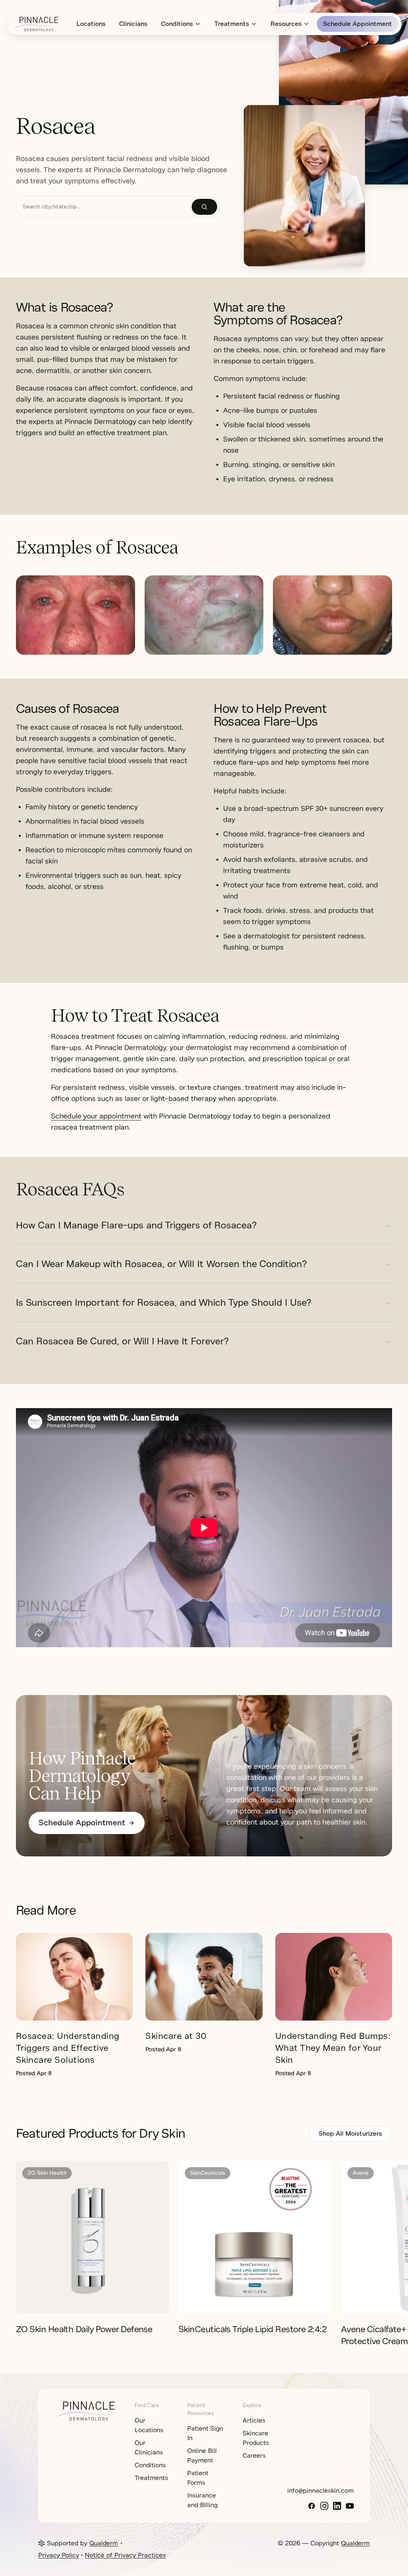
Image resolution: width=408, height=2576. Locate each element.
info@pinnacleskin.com (321, 2491)
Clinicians (133, 24)
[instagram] (324, 2506)
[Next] (400, 2237)
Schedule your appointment (96, 1116)
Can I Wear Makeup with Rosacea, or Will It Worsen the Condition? (161, 1264)
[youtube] (350, 2506)
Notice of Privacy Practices (125, 2555)
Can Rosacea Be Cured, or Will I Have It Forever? (122, 1341)
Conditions (177, 24)
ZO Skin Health (47, 2173)
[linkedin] (337, 2506)
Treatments (232, 24)
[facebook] (312, 2506)
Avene (361, 2173)
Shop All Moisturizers (350, 2134)
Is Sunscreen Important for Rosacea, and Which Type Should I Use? (164, 1303)
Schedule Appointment (358, 24)
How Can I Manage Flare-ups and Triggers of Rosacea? (136, 1225)
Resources (286, 24)
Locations (91, 24)
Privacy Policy (59, 2555)
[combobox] (104, 207)
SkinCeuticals (208, 2173)
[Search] (204, 207)
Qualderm (104, 2543)
